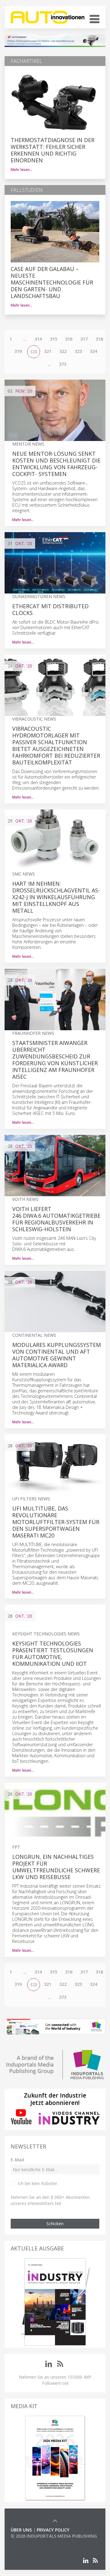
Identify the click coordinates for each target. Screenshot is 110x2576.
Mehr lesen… (22, 170)
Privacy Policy (53, 2530)
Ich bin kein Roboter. (38, 2183)
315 (53, 339)
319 (18, 351)
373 (63, 364)
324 (94, 351)
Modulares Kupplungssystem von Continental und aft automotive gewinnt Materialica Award (57, 1355)
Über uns (21, 2530)
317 (84, 339)
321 (48, 351)
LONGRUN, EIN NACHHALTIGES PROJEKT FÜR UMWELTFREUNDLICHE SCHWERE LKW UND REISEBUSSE (56, 1867)
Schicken (55, 2224)
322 (63, 351)
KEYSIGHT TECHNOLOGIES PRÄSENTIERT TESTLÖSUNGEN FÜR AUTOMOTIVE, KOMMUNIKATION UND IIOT (53, 1654)
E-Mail (17, 2160)
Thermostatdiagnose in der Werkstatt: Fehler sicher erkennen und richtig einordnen (53, 150)
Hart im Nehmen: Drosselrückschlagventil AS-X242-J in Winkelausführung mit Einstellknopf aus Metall (56, 897)
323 (78, 351)
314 (38, 339)
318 (99, 339)
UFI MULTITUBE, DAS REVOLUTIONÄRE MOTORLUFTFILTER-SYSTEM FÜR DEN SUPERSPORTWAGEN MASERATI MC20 (56, 1522)
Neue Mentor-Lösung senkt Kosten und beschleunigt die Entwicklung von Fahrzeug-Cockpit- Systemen (56, 464)
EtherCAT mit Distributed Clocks (50, 609)
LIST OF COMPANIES (31, 2542)
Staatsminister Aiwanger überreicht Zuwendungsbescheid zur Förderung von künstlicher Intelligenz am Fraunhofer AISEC (55, 1060)
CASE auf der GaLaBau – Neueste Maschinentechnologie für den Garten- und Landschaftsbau (52, 282)
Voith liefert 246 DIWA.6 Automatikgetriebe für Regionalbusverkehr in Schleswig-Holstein (56, 1219)
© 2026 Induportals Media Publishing (54, 2536)
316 (69, 339)
